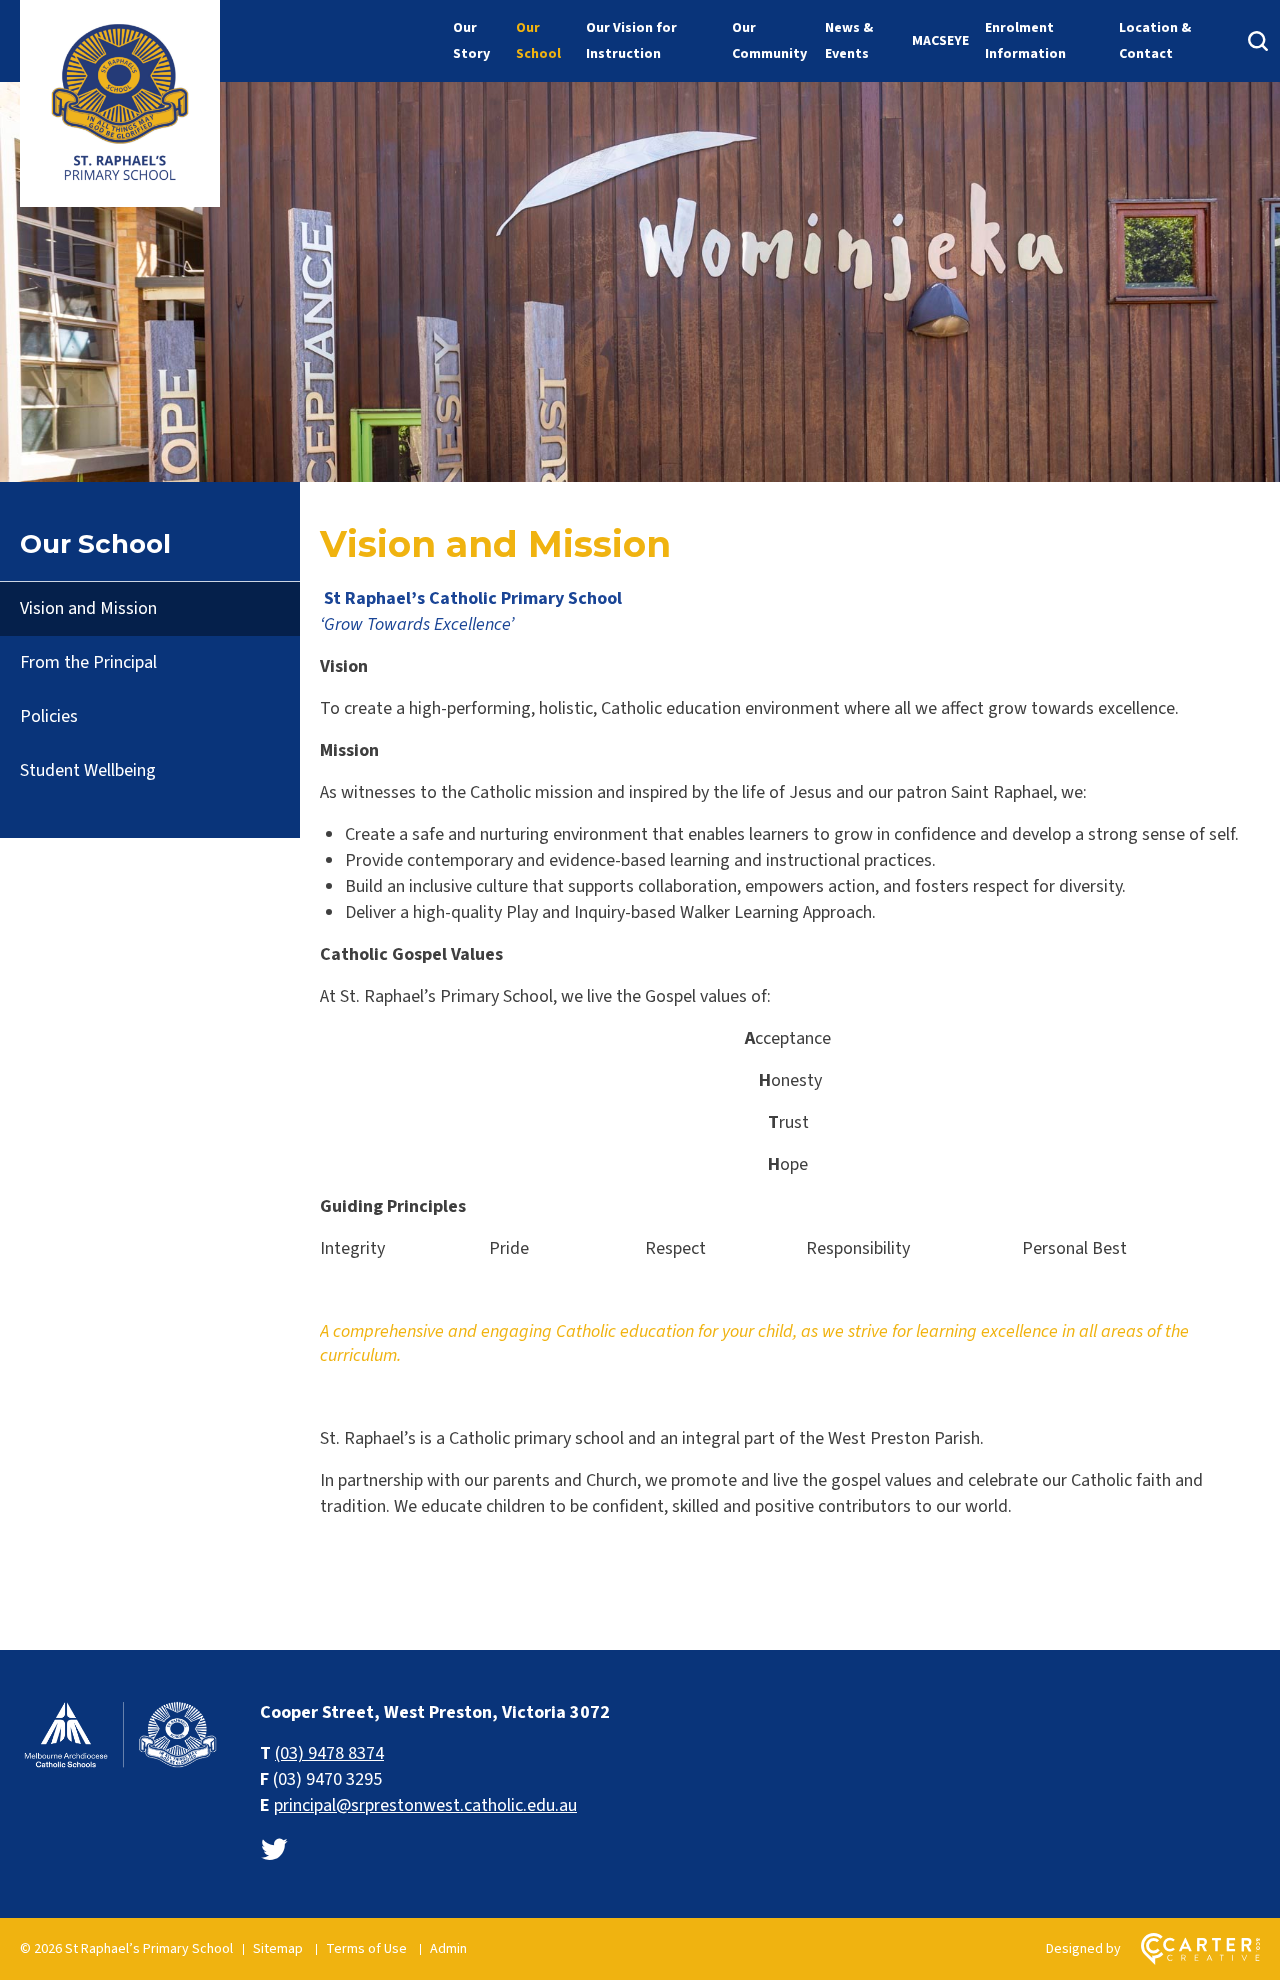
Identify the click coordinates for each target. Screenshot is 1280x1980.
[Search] (1257, 41)
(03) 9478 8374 (329, 1753)
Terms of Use (366, 1949)
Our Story (471, 41)
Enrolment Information (1025, 41)
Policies (49, 716)
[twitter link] (274, 1850)
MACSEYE (940, 41)
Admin (448, 1949)
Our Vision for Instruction (631, 41)
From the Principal (88, 662)
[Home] (120, 1765)
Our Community (769, 41)
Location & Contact (1155, 41)
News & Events (849, 41)
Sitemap (278, 1949)
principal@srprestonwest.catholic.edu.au (425, 1805)
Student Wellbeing (88, 770)
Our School (538, 41)
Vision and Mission (88, 608)
